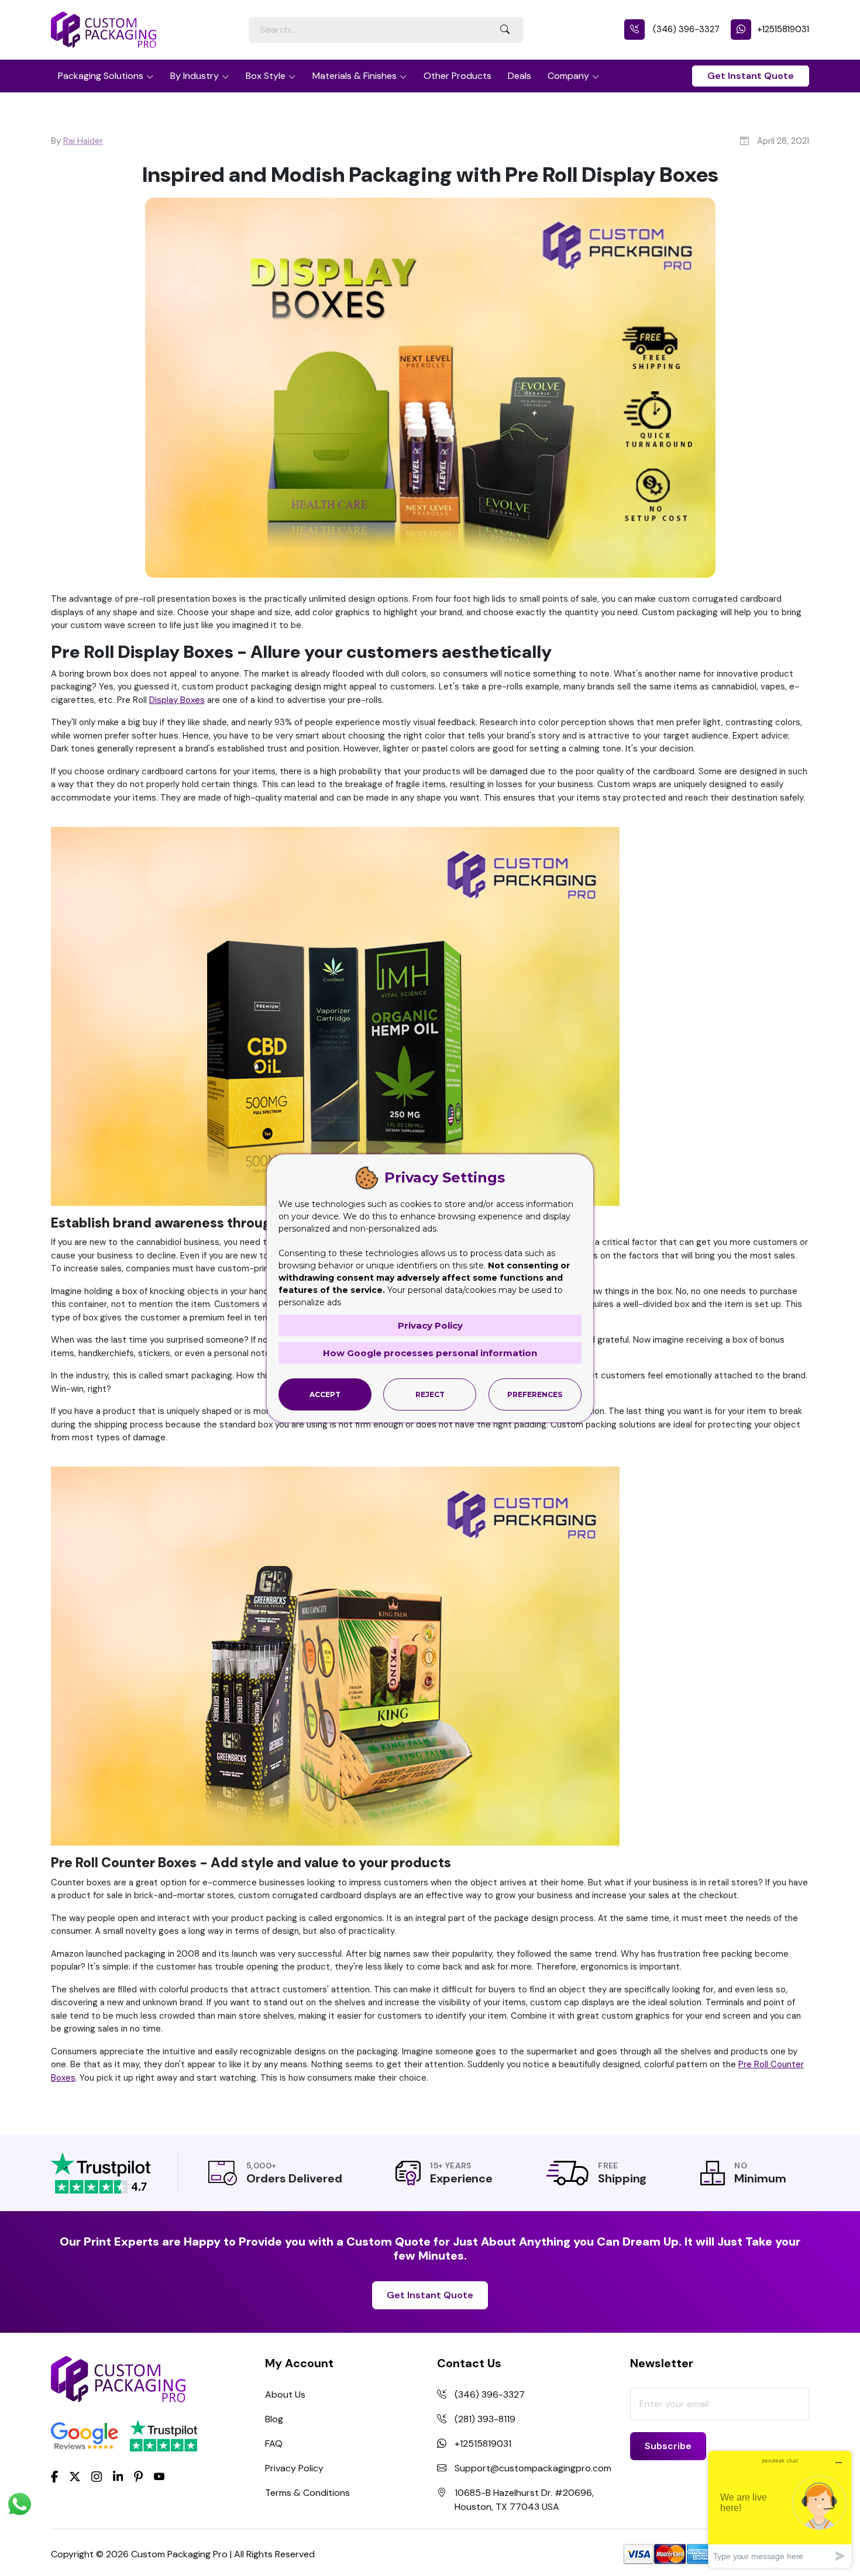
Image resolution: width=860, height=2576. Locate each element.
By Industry (195, 76)
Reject (430, 1394)
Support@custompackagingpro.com (533, 2468)
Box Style (266, 76)
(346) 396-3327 (685, 29)
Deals (520, 76)
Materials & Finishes (355, 76)
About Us (285, 2394)
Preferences (535, 1394)
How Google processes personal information (430, 1353)
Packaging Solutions (101, 76)
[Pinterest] (138, 2476)
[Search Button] (505, 30)
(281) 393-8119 (485, 2419)
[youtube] (159, 2477)
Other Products (457, 76)
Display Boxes (177, 700)
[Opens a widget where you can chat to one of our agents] (780, 2509)
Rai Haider (83, 141)
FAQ (274, 2444)
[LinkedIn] (118, 2476)
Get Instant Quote (751, 76)
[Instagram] (97, 2477)
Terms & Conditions (307, 2493)
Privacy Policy (294, 2468)
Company (568, 76)
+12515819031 (783, 29)
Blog (274, 2419)
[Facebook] (55, 2476)
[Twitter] (75, 2477)
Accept (325, 1394)
